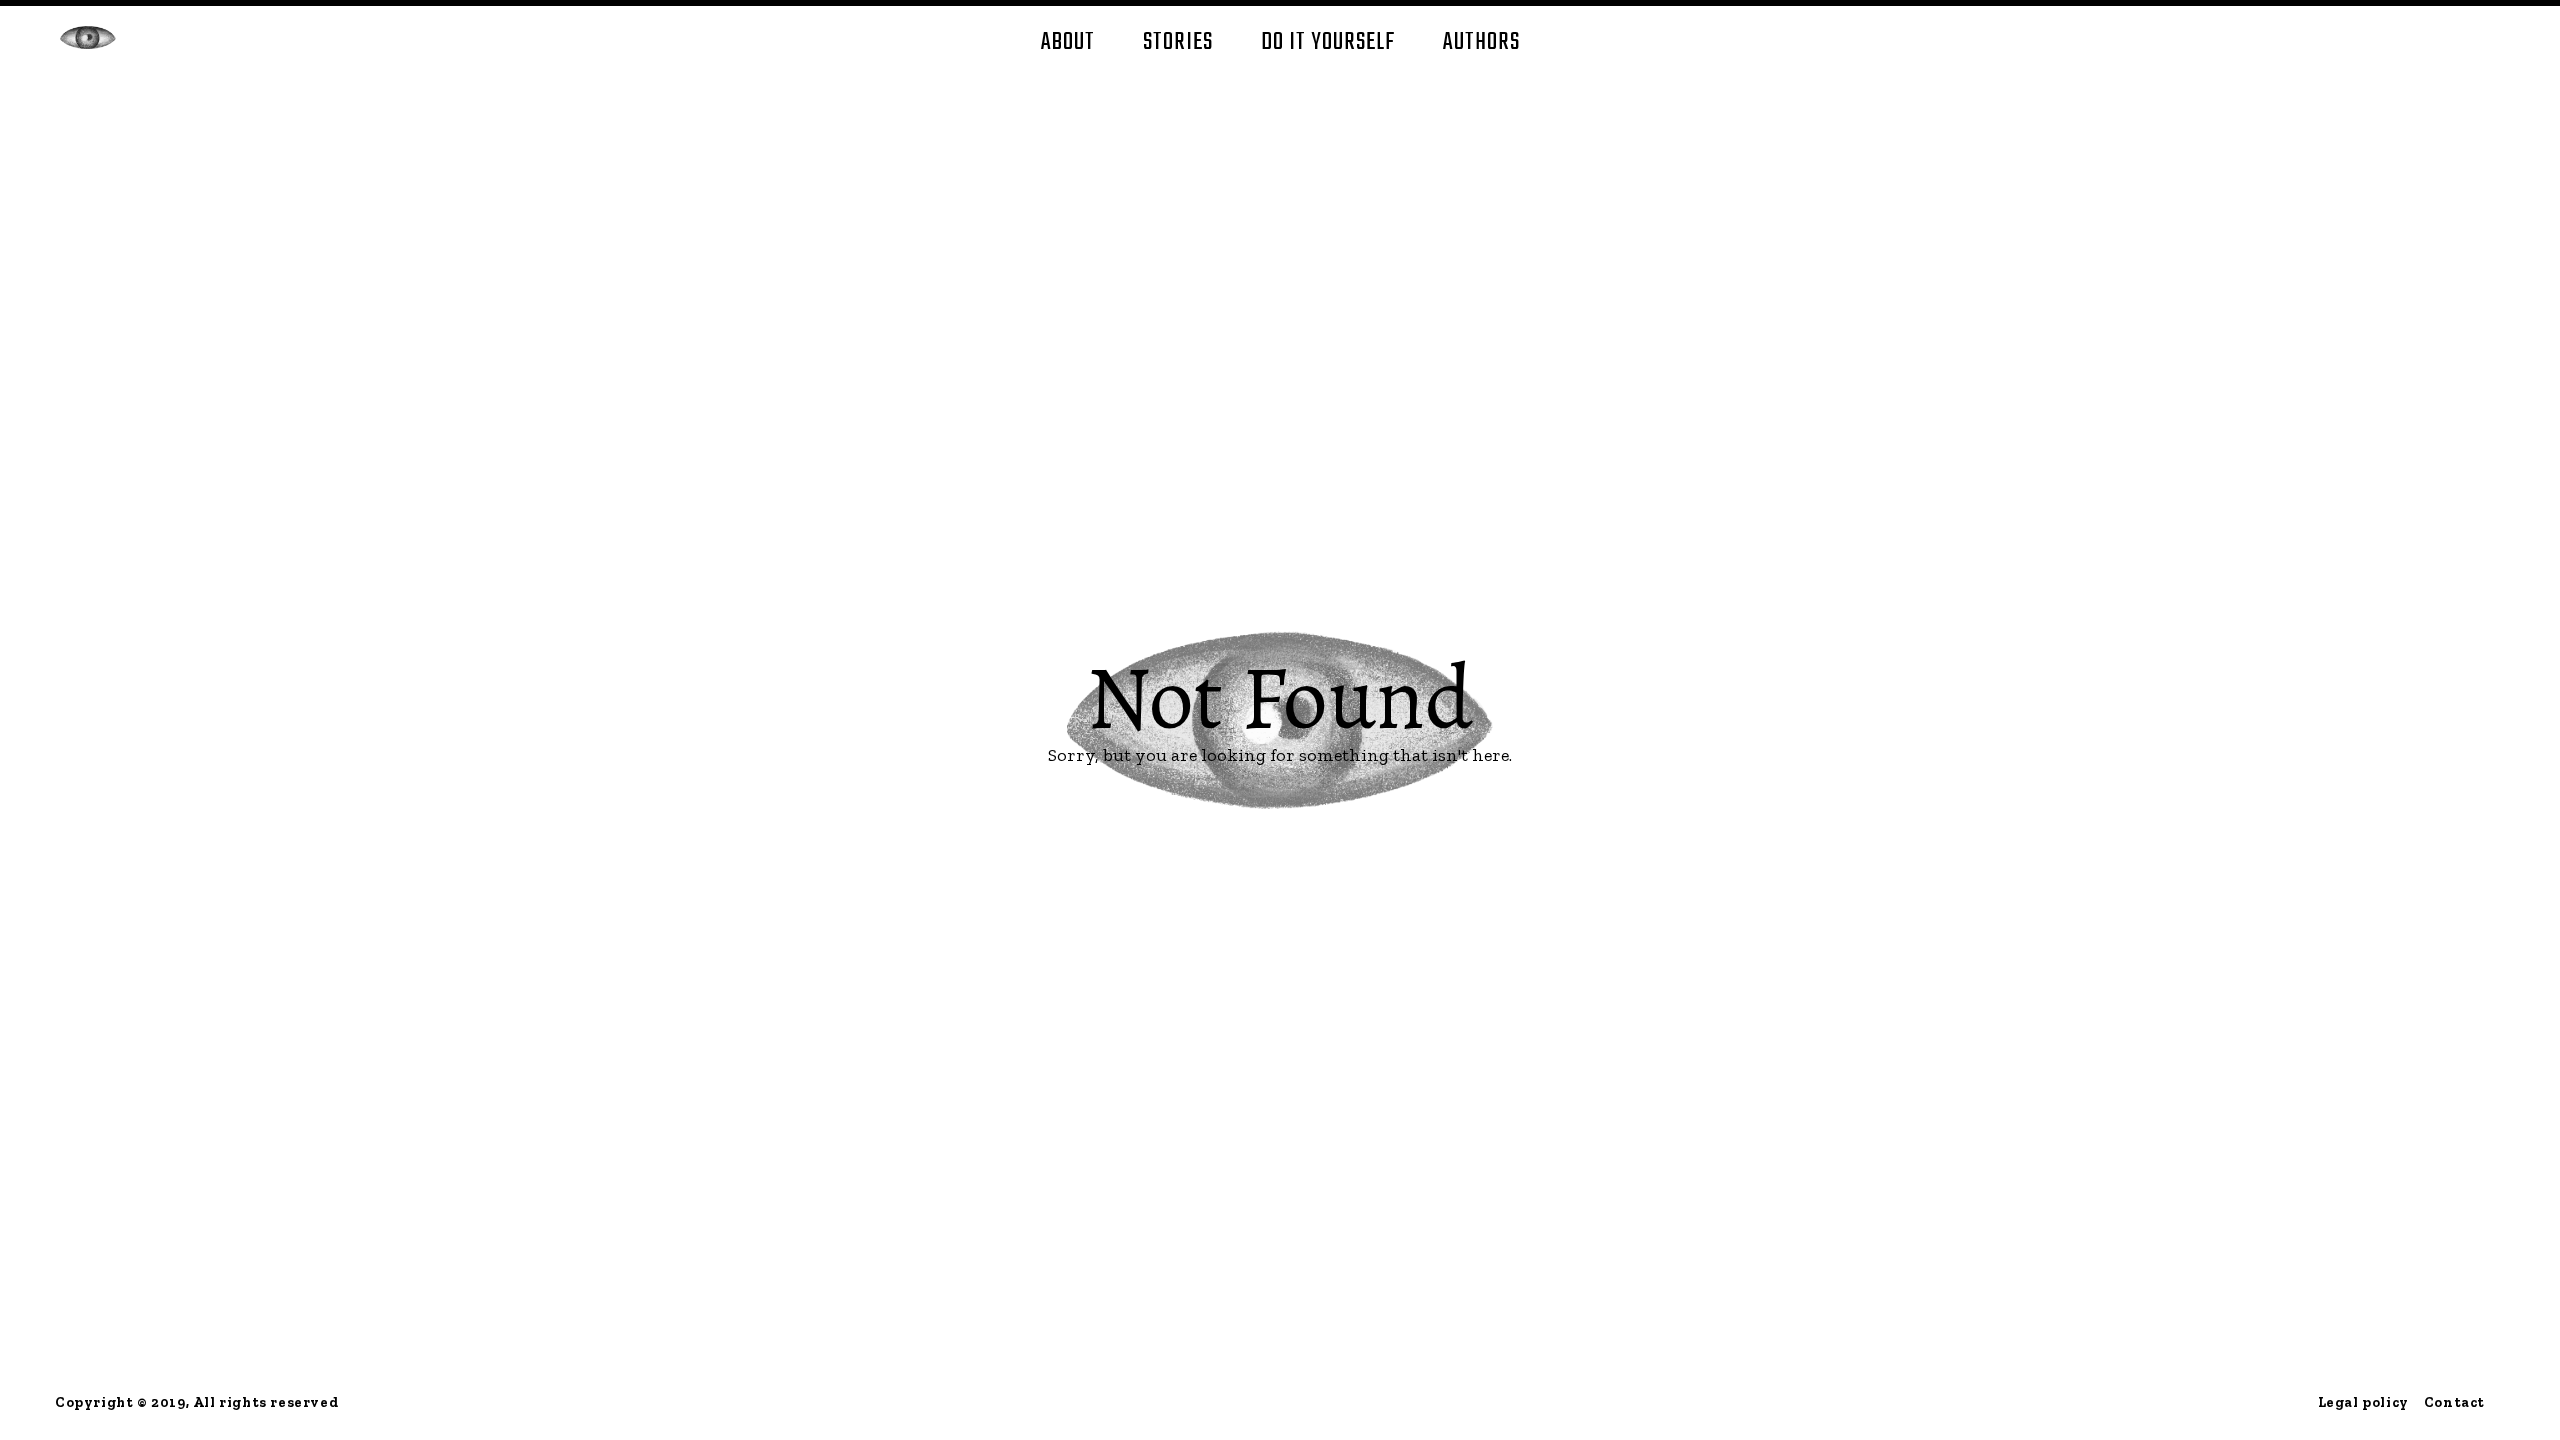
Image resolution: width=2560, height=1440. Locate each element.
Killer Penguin (88, 37)
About (1068, 42)
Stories (1178, 42)
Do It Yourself (1328, 42)
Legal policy (2363, 1402)
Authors (1481, 42)
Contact (2454, 1402)
